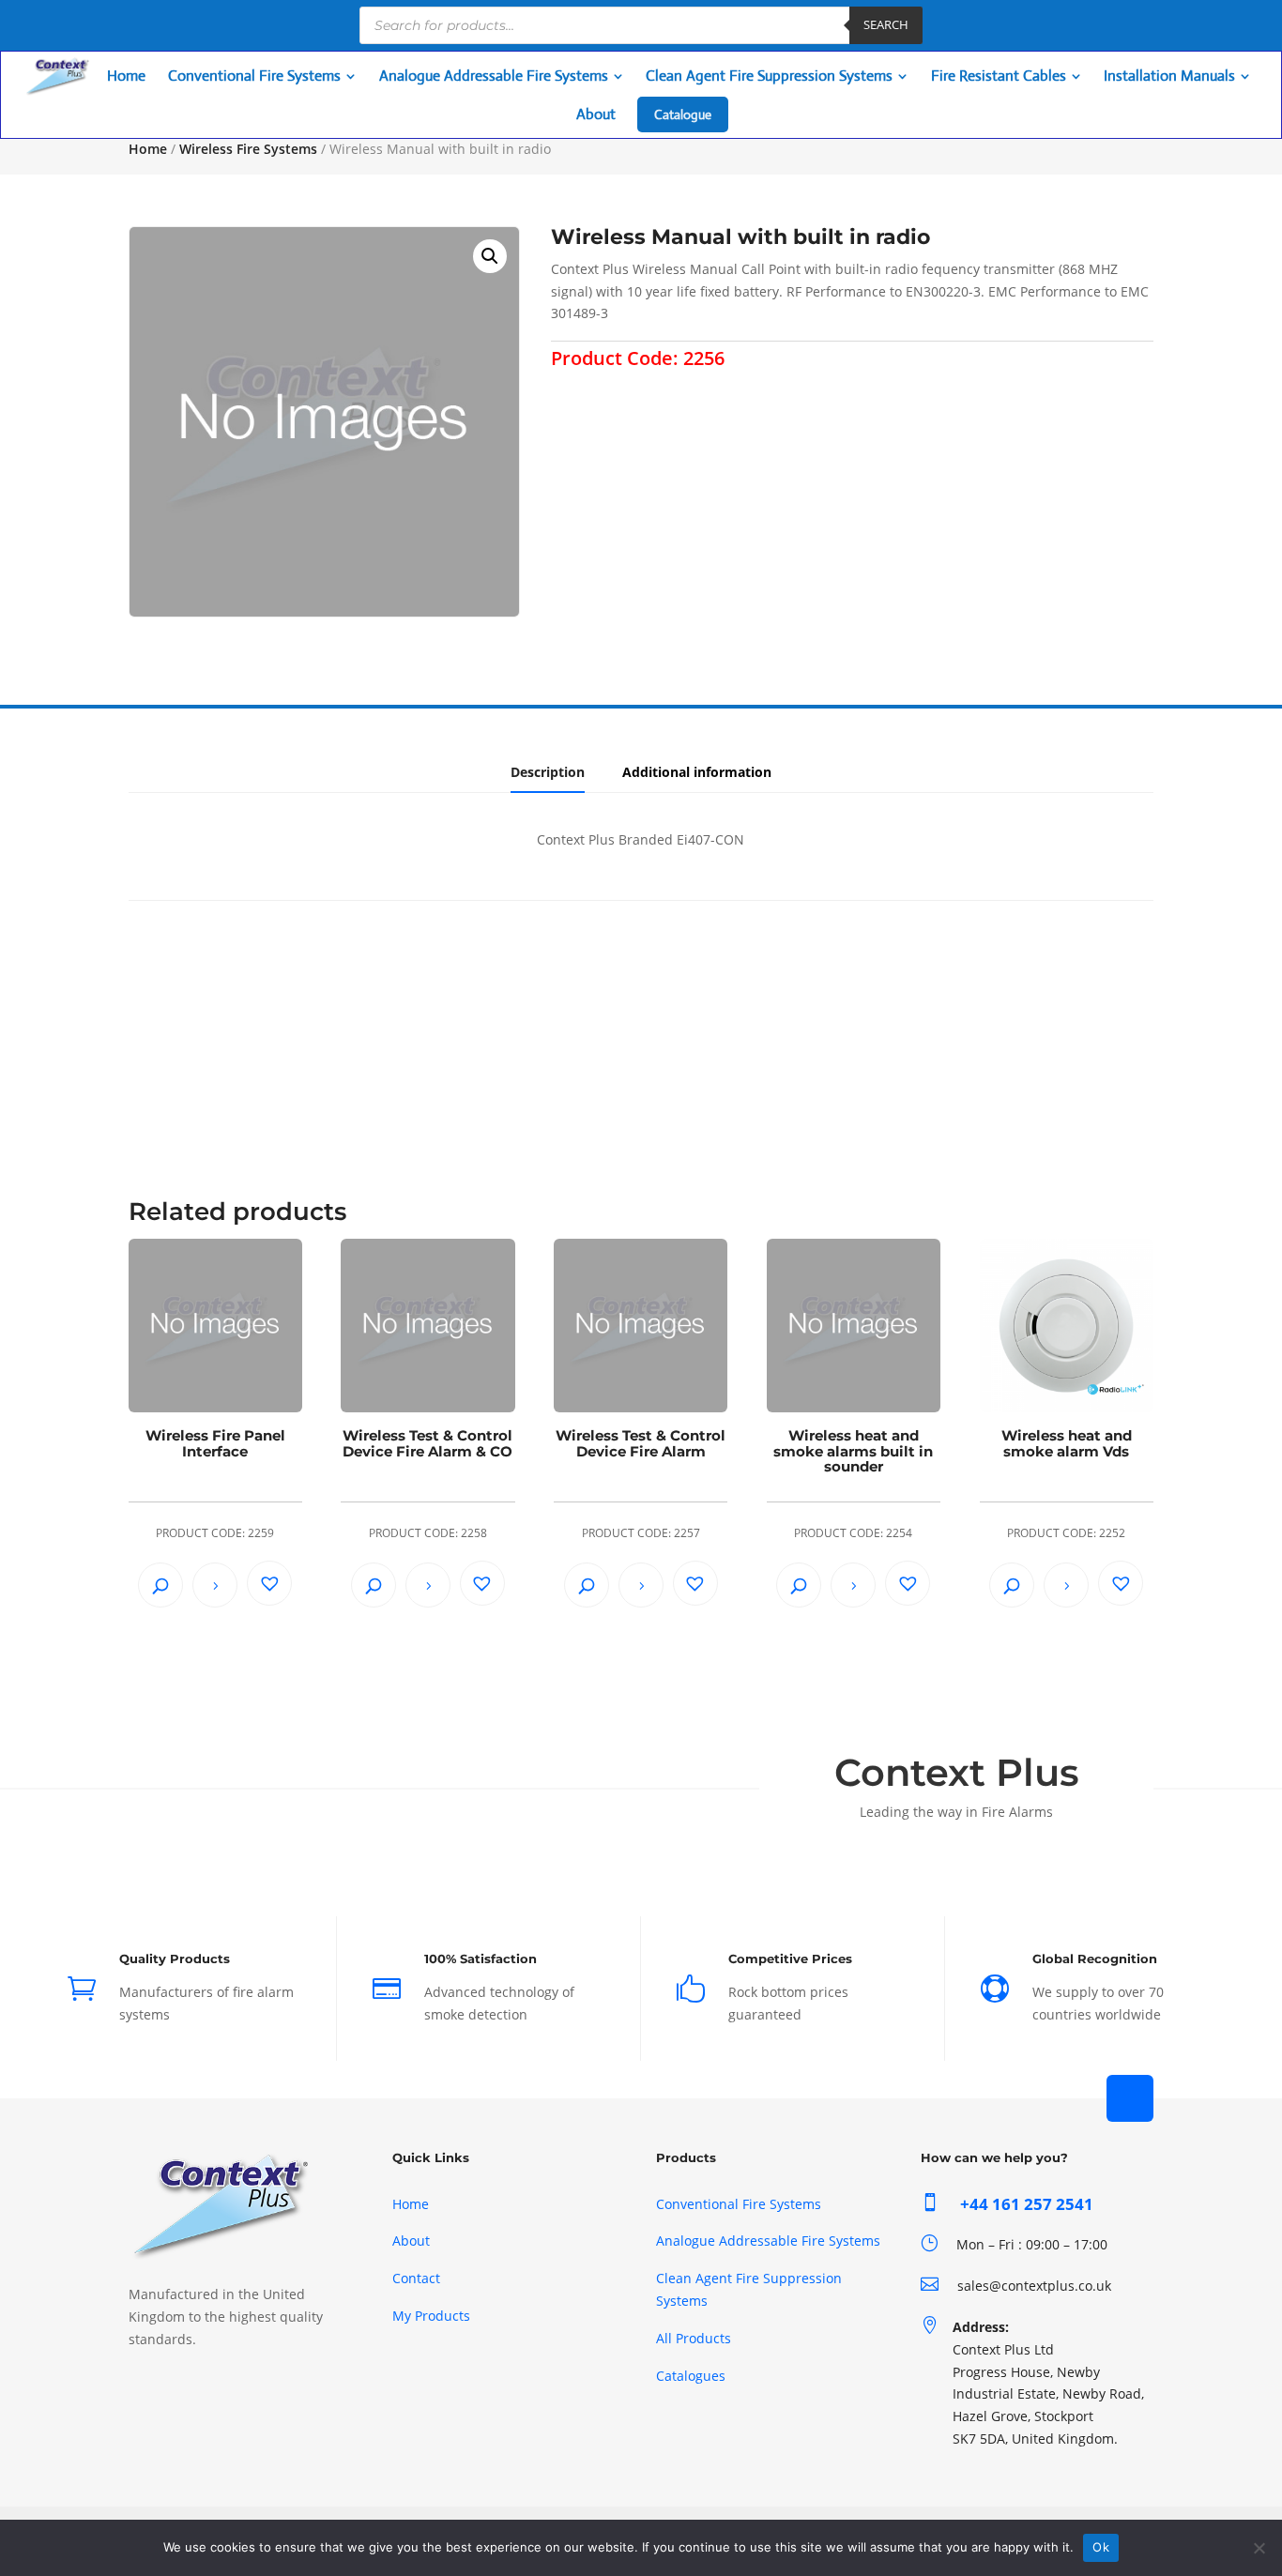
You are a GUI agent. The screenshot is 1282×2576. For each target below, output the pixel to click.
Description (548, 772)
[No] (1259, 2548)
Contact (416, 2278)
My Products (431, 2316)
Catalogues (691, 2376)
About (411, 2241)
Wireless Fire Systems (248, 149)
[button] (490, 256)
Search (886, 24)
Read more (215, 1585)
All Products (694, 2338)
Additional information (697, 772)
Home (148, 149)
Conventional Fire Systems (739, 2204)
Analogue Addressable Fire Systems (768, 2241)
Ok (1101, 2547)
